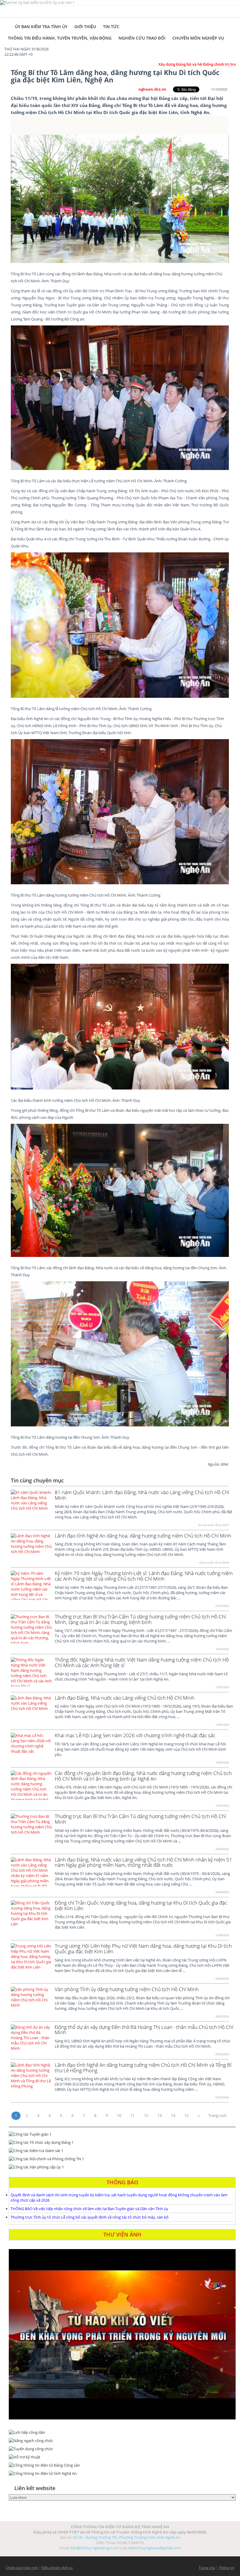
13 (160, 2115)
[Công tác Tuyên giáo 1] (122, 2134)
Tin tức (111, 27)
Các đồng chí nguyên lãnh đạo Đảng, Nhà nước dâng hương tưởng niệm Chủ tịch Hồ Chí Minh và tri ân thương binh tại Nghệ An (143, 1776)
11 (133, 2115)
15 (186, 2115)
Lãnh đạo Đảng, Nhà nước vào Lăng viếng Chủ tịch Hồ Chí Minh (125, 1698)
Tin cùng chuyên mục (37, 1480)
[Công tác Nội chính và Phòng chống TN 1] (122, 2159)
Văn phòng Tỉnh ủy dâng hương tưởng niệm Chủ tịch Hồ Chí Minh (127, 1989)
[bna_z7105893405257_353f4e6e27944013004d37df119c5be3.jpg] (120, 398)
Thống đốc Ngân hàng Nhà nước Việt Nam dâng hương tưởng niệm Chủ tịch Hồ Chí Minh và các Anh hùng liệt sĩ (142, 1662)
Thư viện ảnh (122, 2234)
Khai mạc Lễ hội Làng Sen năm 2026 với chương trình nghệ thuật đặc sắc (135, 1735)
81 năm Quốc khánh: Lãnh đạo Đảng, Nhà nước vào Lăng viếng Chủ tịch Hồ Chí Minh (142, 1495)
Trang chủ (207, 2568)
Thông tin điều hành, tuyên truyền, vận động (60, 38)
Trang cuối (217, 2115)
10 (119, 2115)
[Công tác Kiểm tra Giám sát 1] (122, 2151)
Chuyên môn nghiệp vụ (198, 38)
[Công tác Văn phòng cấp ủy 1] (122, 2167)
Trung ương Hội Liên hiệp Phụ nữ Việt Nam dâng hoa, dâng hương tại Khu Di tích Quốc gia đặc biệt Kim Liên (143, 1949)
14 (173, 2115)
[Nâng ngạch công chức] (122, 2441)
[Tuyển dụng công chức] (122, 2449)
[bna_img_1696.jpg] (120, 1190)
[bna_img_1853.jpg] (120, 1027)
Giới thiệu (85, 27)
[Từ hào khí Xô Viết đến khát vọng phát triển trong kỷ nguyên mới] (122, 2334)
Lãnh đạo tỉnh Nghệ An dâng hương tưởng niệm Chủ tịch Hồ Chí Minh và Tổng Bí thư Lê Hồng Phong (143, 2068)
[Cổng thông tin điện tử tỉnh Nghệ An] (122, 2473)
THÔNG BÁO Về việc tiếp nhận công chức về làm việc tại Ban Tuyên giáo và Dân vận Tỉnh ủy (89, 2209)
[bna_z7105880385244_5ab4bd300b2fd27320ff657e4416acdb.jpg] (120, 812)
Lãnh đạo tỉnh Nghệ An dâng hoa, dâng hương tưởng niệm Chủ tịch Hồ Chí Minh (143, 1536)
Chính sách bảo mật (22, 2568)
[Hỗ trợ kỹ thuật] (122, 2457)
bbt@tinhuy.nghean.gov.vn (94, 2548)
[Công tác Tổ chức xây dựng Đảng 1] (122, 2142)
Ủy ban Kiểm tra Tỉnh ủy (41, 27)
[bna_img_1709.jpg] (120, 1354)
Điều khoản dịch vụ (57, 2568)
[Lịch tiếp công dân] (122, 2432)
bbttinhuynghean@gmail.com (155, 2548)
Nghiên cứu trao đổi (142, 38)
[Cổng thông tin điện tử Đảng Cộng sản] (122, 2465)
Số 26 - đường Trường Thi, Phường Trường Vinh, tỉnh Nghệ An (127, 2537)
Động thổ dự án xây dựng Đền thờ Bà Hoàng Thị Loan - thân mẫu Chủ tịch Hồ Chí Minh (144, 2030)
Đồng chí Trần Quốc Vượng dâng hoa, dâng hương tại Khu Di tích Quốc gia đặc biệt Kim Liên (141, 1905)
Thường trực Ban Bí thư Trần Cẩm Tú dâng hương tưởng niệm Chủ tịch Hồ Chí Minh (140, 1819)
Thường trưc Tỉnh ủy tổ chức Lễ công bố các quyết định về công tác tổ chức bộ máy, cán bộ (90, 2217)
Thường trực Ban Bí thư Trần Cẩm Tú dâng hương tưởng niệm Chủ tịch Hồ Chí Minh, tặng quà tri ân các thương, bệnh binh (140, 1619)
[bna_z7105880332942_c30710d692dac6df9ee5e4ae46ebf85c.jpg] (120, 625)
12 (146, 2115)
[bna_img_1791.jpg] (120, 199)
